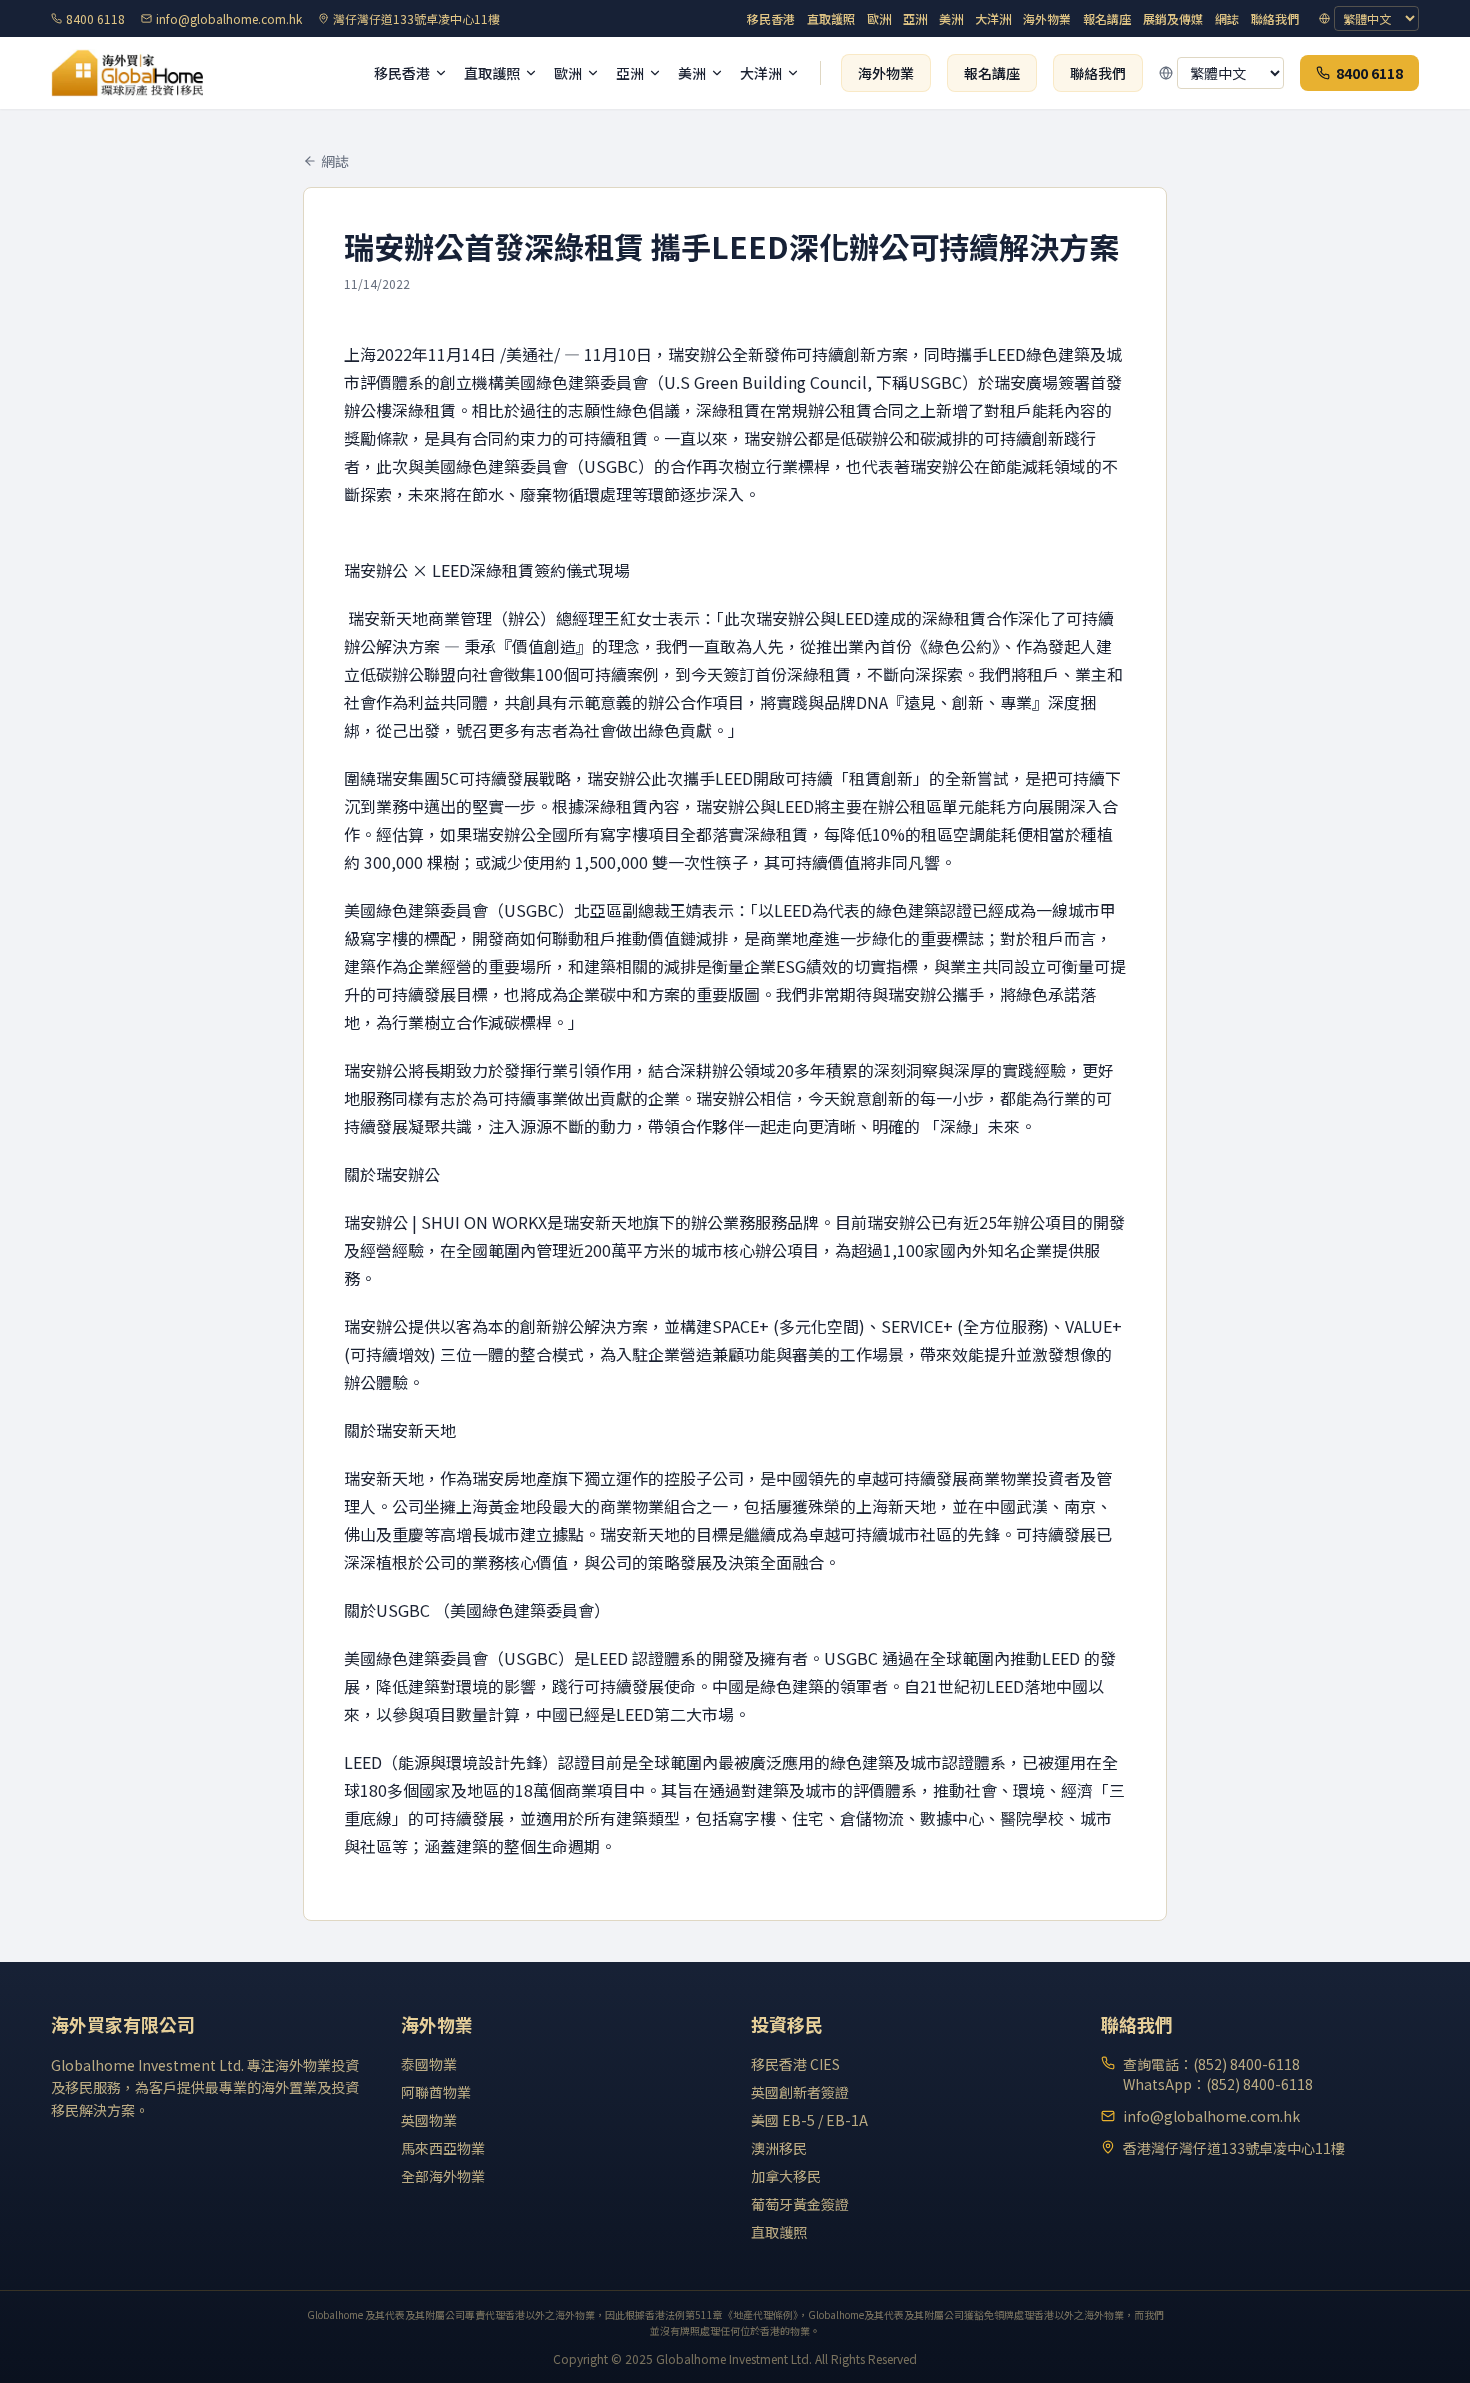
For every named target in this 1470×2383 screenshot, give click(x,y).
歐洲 (879, 19)
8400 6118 (95, 19)
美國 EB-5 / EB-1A (809, 2120)
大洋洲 (993, 19)
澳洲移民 (779, 2148)
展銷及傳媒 (1173, 19)
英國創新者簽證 (800, 2092)
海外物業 (1047, 19)
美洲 (951, 19)
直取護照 (831, 19)
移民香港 (771, 19)
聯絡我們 (1275, 19)
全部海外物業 (443, 2176)
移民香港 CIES (795, 2064)
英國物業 (429, 2120)
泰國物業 (429, 2064)
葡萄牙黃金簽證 (800, 2204)
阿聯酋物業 (436, 2092)
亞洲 (915, 19)
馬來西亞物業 (443, 2148)
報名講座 (1107, 19)
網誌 (1227, 19)
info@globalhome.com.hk (229, 19)
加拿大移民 (786, 2176)
